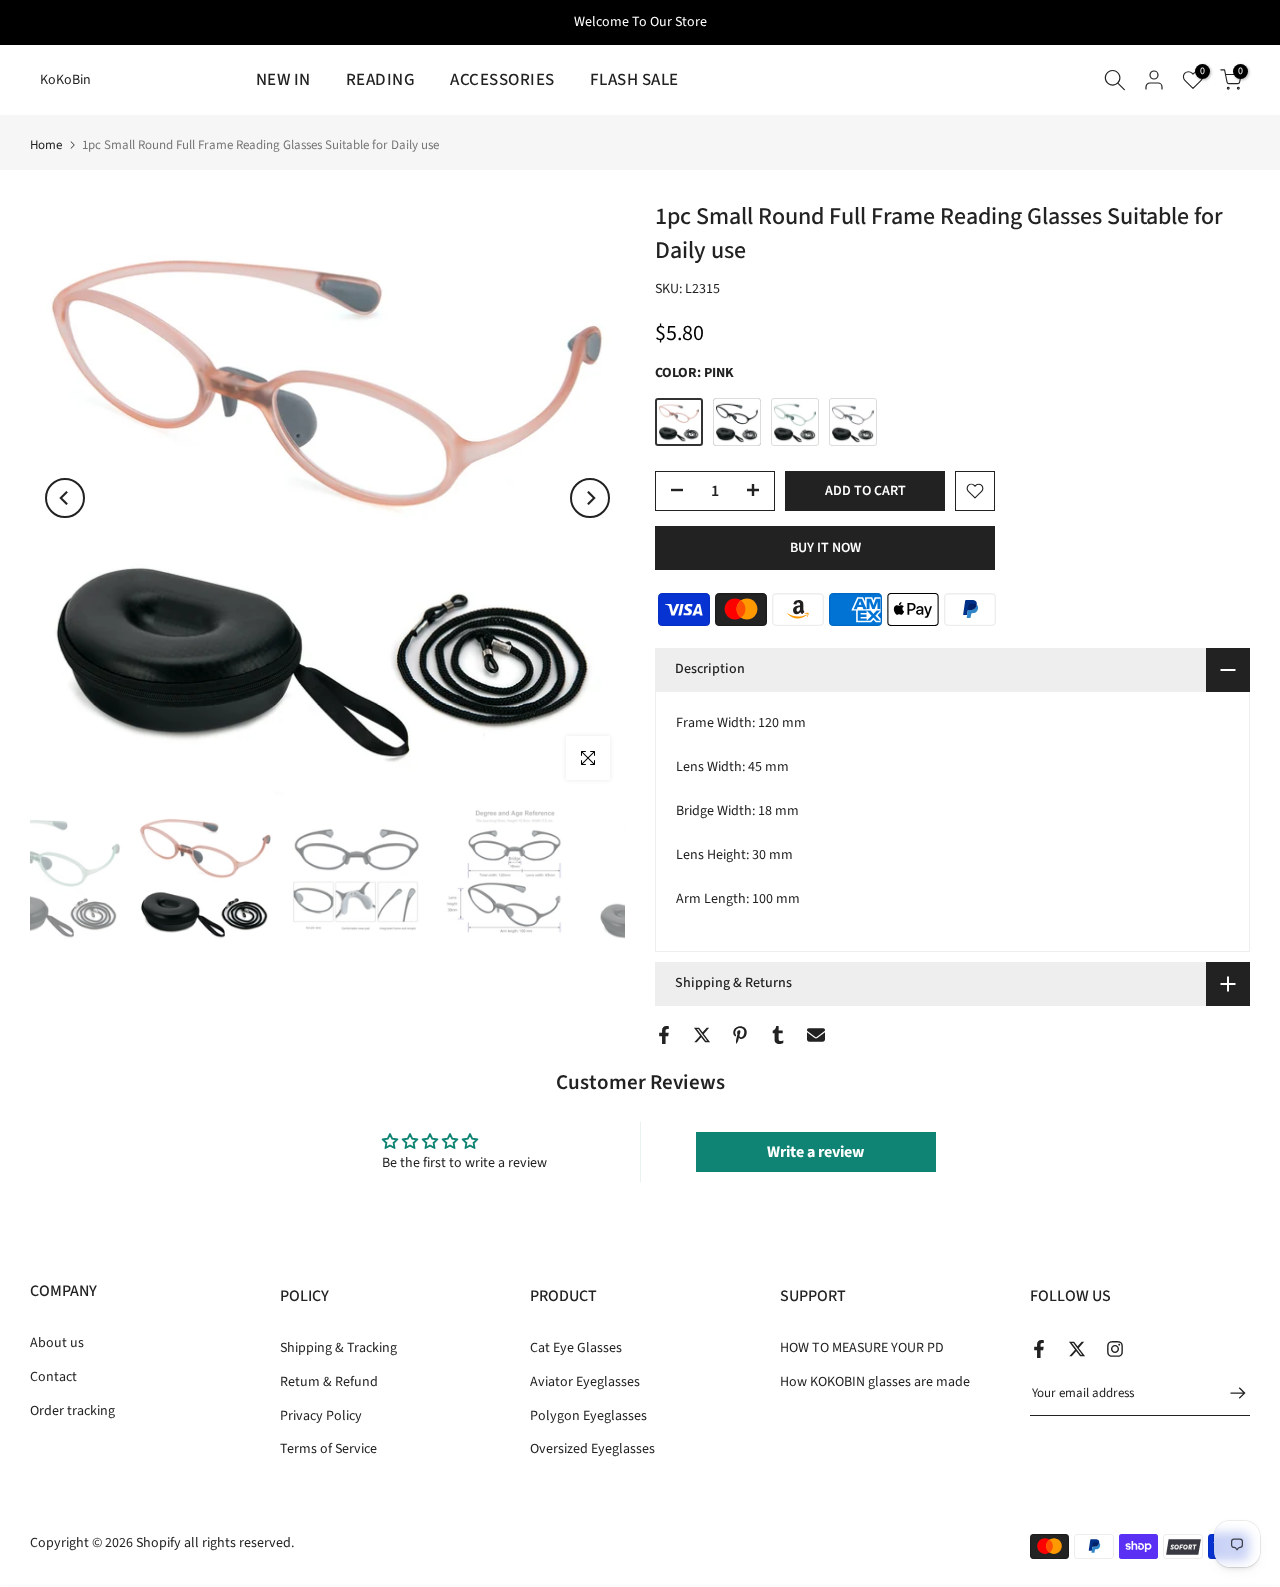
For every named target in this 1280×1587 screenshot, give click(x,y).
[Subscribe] (1228, 1393)
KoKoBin (65, 80)
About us (57, 1343)
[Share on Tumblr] (778, 1035)
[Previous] (65, 498)
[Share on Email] (816, 1035)
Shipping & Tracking (338, 1348)
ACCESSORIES (502, 80)
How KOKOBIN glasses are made (875, 1382)
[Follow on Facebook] (1039, 1349)
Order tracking (72, 1410)
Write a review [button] (815, 1152)
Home (46, 145)
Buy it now (825, 548)
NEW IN (283, 80)
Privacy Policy (321, 1415)
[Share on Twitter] (702, 1035)
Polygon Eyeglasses (588, 1415)
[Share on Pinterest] (740, 1035)
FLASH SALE (634, 80)
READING (381, 80)
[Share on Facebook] (664, 1035)
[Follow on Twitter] (1077, 1349)
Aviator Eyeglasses (585, 1382)
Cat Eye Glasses (576, 1348)
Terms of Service (328, 1449)
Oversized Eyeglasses (592, 1449)
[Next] (590, 498)
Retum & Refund (329, 1382)
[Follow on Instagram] (1115, 1349)
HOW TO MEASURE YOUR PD (862, 1348)
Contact (53, 1377)
